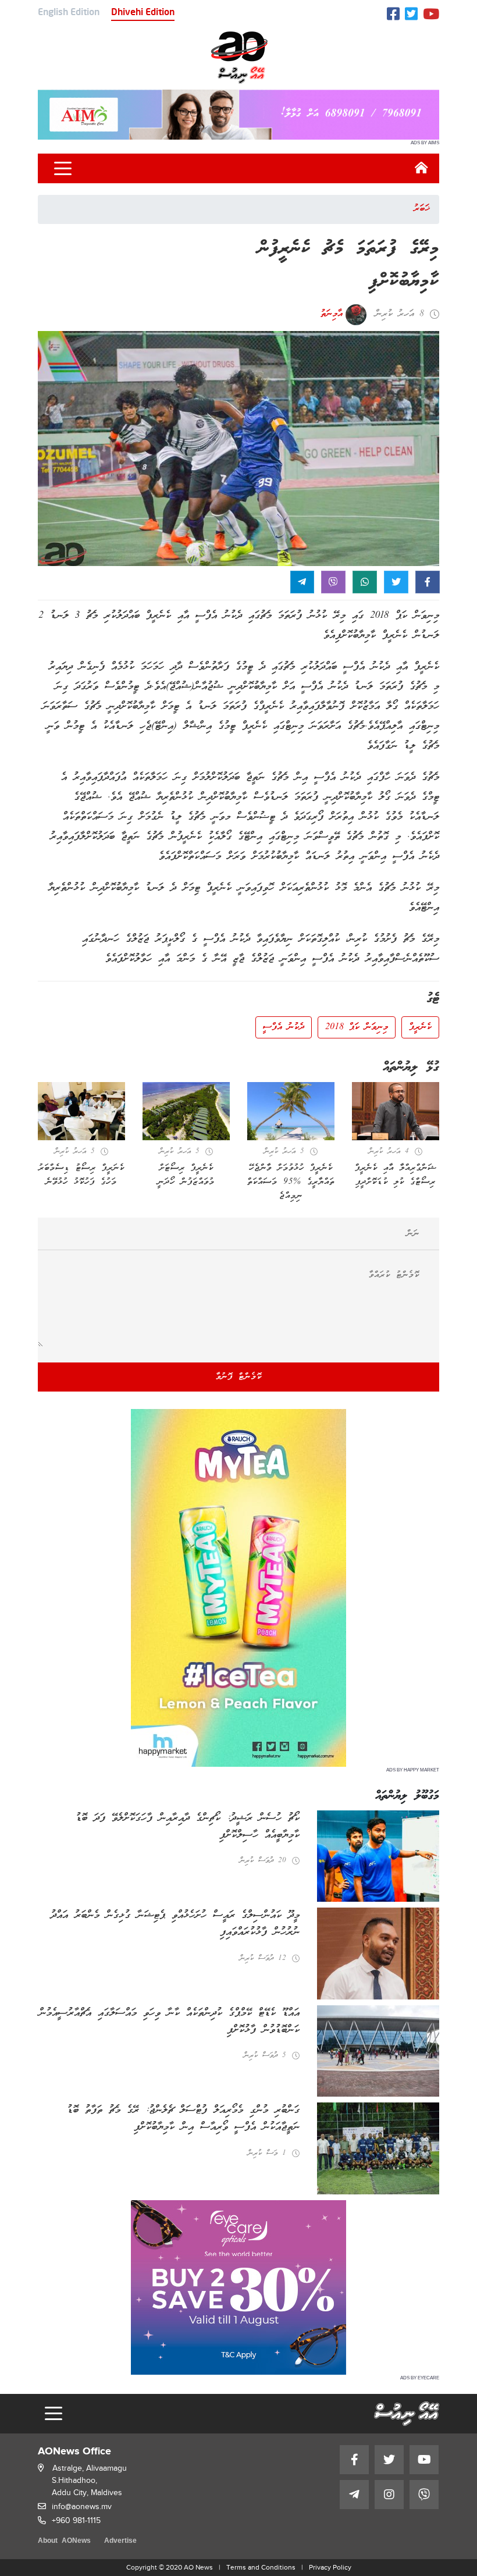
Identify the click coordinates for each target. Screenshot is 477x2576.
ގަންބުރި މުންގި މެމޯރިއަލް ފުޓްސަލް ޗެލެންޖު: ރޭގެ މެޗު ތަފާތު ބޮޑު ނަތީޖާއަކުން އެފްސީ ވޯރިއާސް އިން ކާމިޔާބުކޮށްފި (183, 2119)
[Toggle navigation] (63, 169)
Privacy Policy (330, 2567)
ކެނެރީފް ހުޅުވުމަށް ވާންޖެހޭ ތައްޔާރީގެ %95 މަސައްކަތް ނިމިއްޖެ (291, 1182)
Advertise (120, 2541)
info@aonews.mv (82, 2506)
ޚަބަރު (422, 209)
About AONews (64, 2541)
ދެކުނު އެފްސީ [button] (284, 1027)
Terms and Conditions (261, 2567)
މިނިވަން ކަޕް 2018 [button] (357, 1027)
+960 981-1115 (76, 2520)
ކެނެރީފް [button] (420, 1027)
